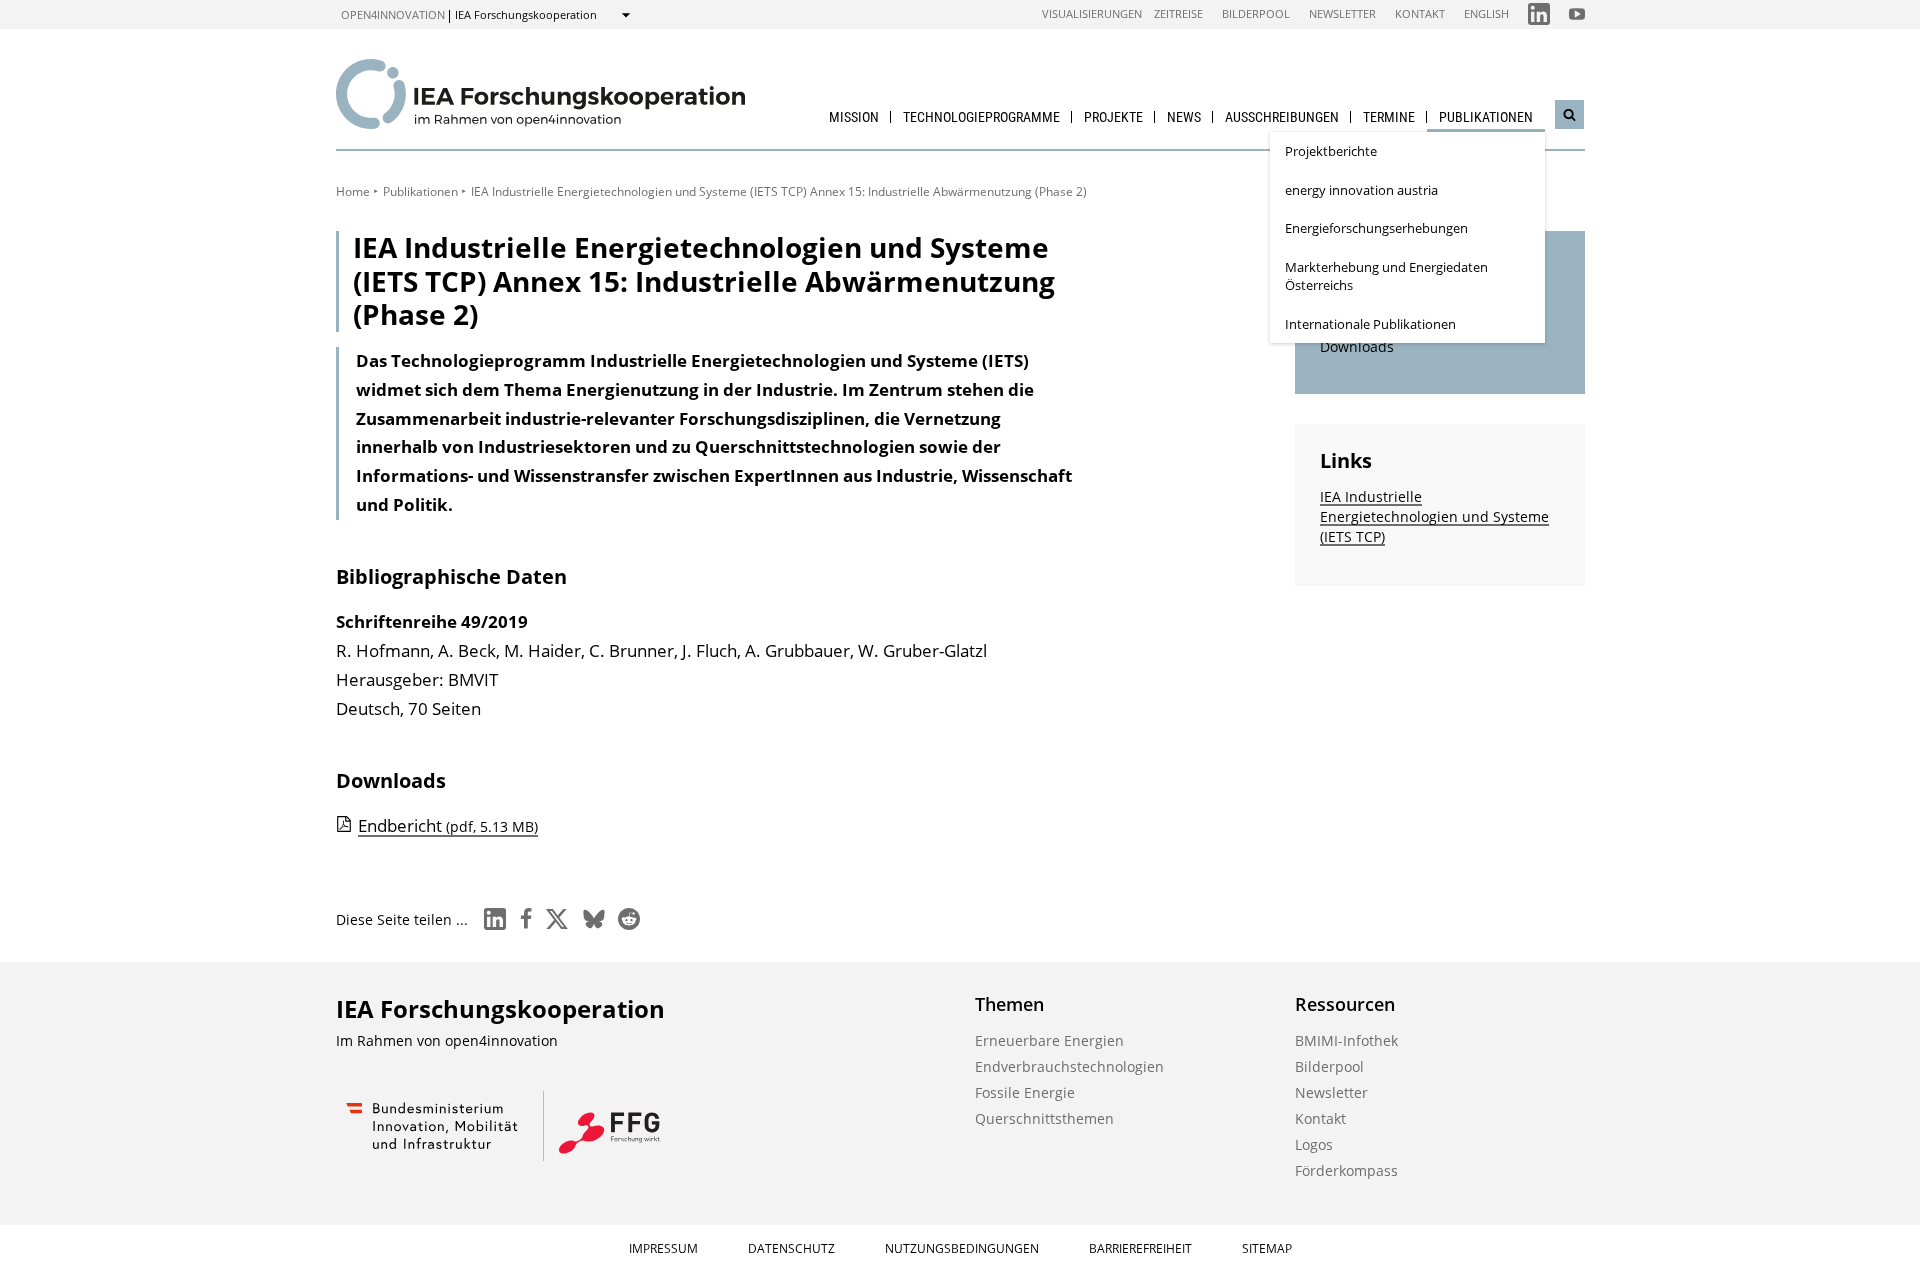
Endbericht (448, 825)
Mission (854, 117)
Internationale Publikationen (1370, 324)
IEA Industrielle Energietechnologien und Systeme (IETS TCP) (1434, 516)
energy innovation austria (1361, 190)
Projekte (1113, 117)
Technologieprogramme (981, 117)
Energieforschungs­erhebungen (1376, 228)
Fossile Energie (1025, 1092)
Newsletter (1342, 13)
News (1184, 117)
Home (353, 191)
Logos (1314, 1144)
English (1486, 13)
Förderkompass (1346, 1170)
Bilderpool (1256, 13)
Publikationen (1486, 117)
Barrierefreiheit (1140, 1248)
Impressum (663, 1248)
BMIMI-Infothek (1346, 1040)
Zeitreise (1178, 13)
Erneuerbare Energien (1049, 1040)
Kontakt (1420, 13)
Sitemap (1267, 1248)
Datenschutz (791, 1248)
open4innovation (393, 14)
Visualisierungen (1092, 13)
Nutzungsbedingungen (962, 1248)
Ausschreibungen (1282, 117)
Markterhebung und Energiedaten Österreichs (1386, 276)
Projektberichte (1331, 151)
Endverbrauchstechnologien (1069, 1066)
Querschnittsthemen (1044, 1118)
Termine (1389, 117)
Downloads (1357, 346)
